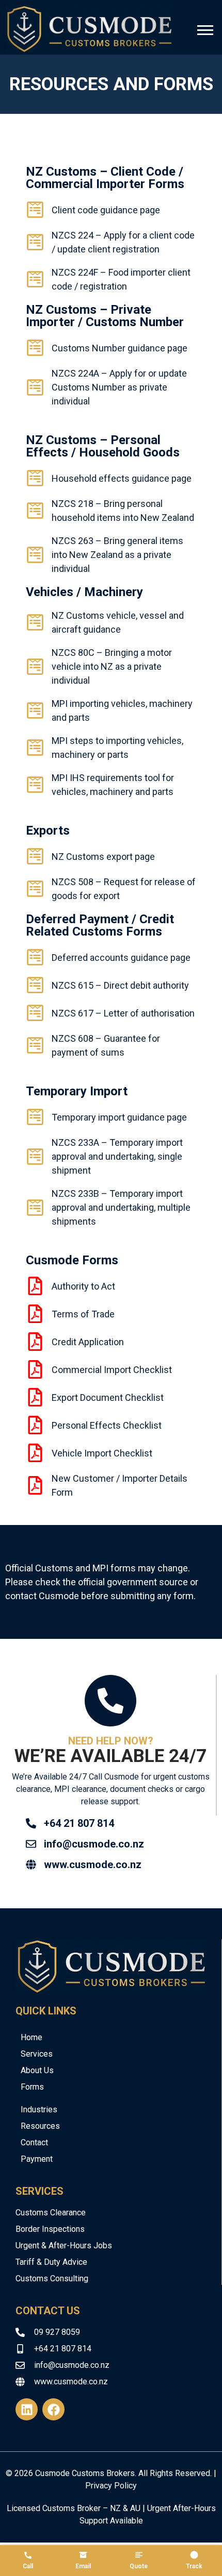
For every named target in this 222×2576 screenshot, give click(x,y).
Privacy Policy (111, 2486)
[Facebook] (53, 2409)
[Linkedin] (27, 2409)
